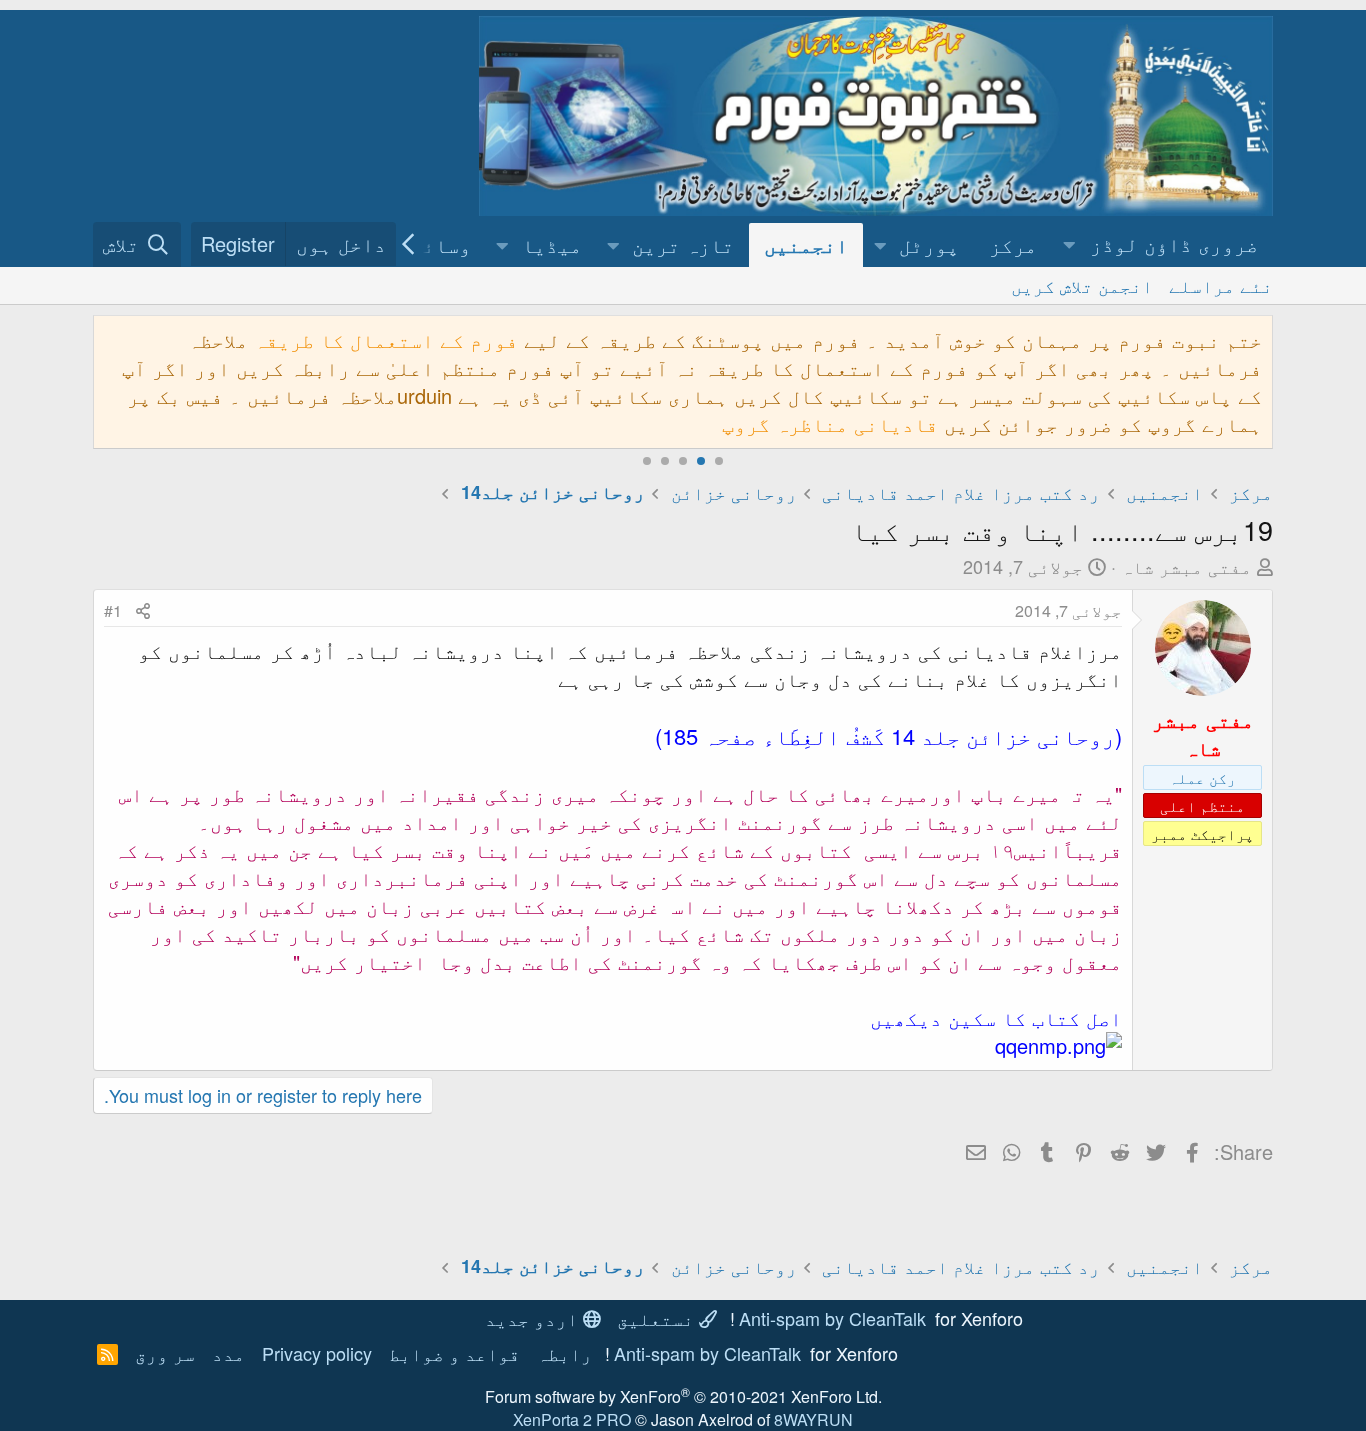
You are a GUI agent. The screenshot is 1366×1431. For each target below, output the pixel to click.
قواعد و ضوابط (454, 1353)
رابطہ (564, 1353)
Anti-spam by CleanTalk (832, 1318)
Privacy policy (317, 1353)
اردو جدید (534, 1318)
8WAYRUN (813, 1419)
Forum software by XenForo (683, 1396)
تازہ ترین (683, 244)
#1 (113, 610)
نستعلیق (658, 1318)
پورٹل (929, 244)
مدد (228, 1353)
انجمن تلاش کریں (1082, 285)
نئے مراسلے (1221, 285)
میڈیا (552, 244)
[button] (1162, 244)
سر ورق (165, 1353)
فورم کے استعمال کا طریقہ (386, 339)
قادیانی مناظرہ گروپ (830, 423)
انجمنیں (806, 244)
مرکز (1013, 244)
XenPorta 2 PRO (572, 1419)
